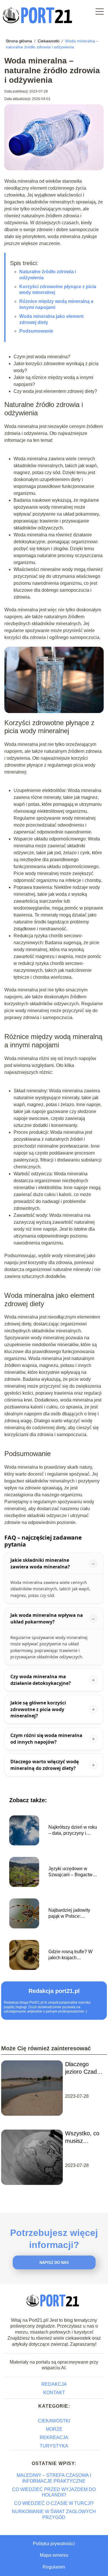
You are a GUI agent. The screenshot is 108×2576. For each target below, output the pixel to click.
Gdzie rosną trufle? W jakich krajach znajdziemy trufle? (70, 1955)
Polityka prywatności (54, 2544)
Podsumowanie (36, 331)
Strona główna (19, 41)
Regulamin (54, 2567)
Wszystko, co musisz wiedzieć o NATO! (82, 2137)
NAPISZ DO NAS (54, 2263)
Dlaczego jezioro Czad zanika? (81, 2068)
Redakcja (54, 2384)
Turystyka (54, 2446)
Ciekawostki (49, 41)
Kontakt (54, 2393)
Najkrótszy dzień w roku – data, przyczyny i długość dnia (73, 1831)
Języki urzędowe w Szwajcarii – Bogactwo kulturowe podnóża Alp (72, 1872)
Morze (54, 2429)
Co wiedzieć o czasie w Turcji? (54, 2503)
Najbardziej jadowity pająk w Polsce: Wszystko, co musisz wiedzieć (70, 1914)
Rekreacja (54, 2438)
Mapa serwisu (54, 2555)
